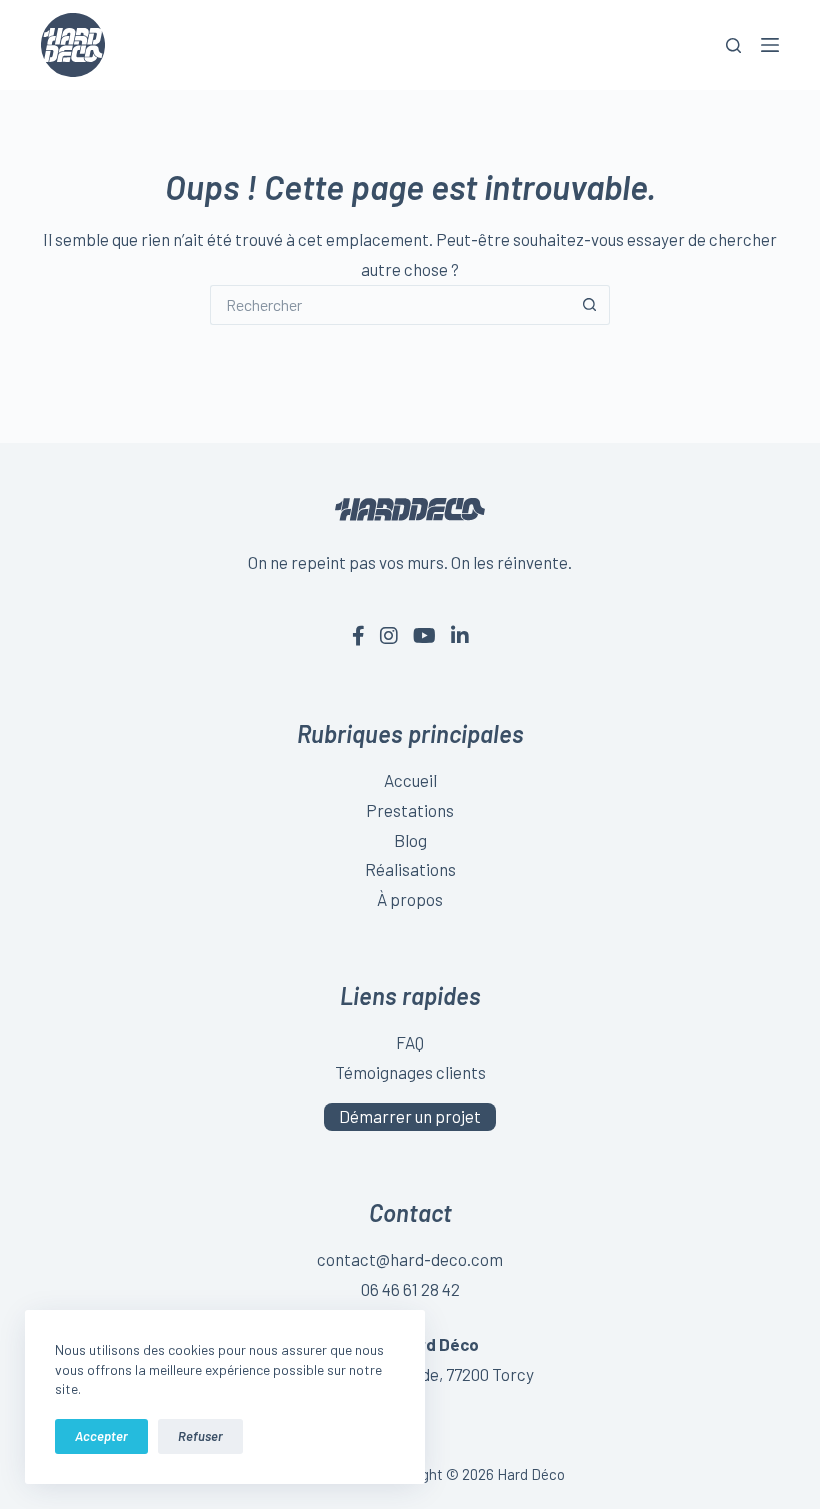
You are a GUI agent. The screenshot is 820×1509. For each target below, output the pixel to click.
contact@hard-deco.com (410, 1259)
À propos (410, 899)
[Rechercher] (733, 45)
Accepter (101, 1436)
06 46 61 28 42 (410, 1289)
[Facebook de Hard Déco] (358, 635)
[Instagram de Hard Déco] (389, 635)
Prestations (410, 810)
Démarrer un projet (410, 1116)
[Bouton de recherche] (590, 305)
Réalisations (410, 869)
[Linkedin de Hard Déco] (460, 635)
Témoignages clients (410, 1072)
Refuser (200, 1436)
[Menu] (770, 45)
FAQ (410, 1042)
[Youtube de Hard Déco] (424, 635)
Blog (410, 840)
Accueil (410, 780)
